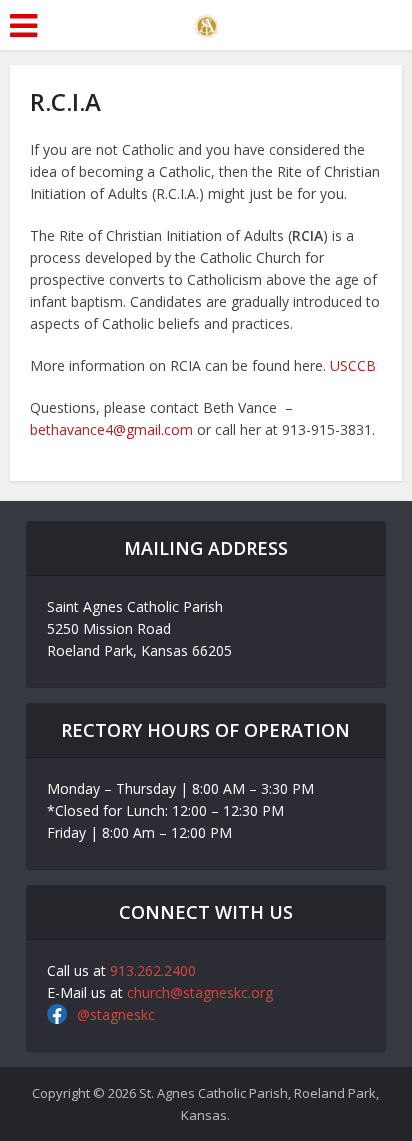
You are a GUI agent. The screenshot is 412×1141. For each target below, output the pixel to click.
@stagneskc (116, 1014)
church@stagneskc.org (200, 992)
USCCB (353, 365)
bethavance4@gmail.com (111, 429)
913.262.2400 (153, 970)
